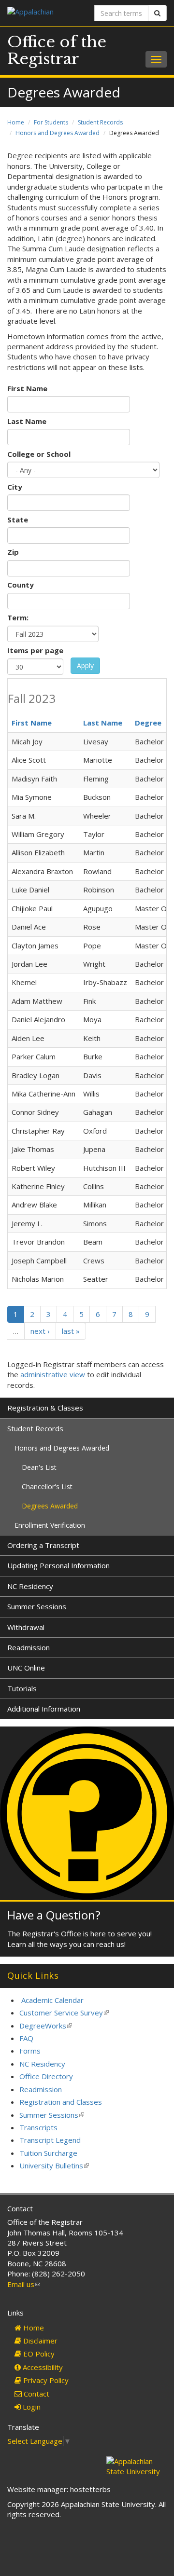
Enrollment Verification (50, 1525)
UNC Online (26, 1668)
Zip (13, 552)
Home (16, 122)
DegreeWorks (46, 2026)
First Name (27, 388)
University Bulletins (54, 2165)
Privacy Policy (45, 2380)
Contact (36, 2394)
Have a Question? (54, 1915)
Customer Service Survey (64, 2013)
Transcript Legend (50, 2140)
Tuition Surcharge (48, 2153)
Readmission (29, 1647)
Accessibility (42, 2367)
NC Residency (30, 1586)
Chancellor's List (47, 1487)
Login (31, 2407)
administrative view (53, 1374)
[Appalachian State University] (43, 13)
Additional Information (44, 1709)
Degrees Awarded (50, 1506)
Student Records (100, 122)
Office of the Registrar (57, 50)
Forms (30, 2051)
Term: (18, 617)
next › (40, 1331)
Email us (24, 2284)
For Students (51, 122)
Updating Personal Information (58, 1565)
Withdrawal (26, 1627)
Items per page (35, 650)
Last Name (27, 421)
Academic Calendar (52, 2000)
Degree (148, 723)
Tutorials (22, 1688)
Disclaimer (39, 2341)
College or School (39, 454)
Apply (85, 665)
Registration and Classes (61, 2102)
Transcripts (38, 2127)
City (15, 487)
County (21, 585)
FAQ (26, 2038)
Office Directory (46, 2076)
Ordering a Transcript (43, 1545)
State (18, 520)
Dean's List (39, 1467)
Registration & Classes (45, 1408)
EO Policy (38, 2354)
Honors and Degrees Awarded (58, 133)
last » (71, 1331)
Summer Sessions (37, 1606)
